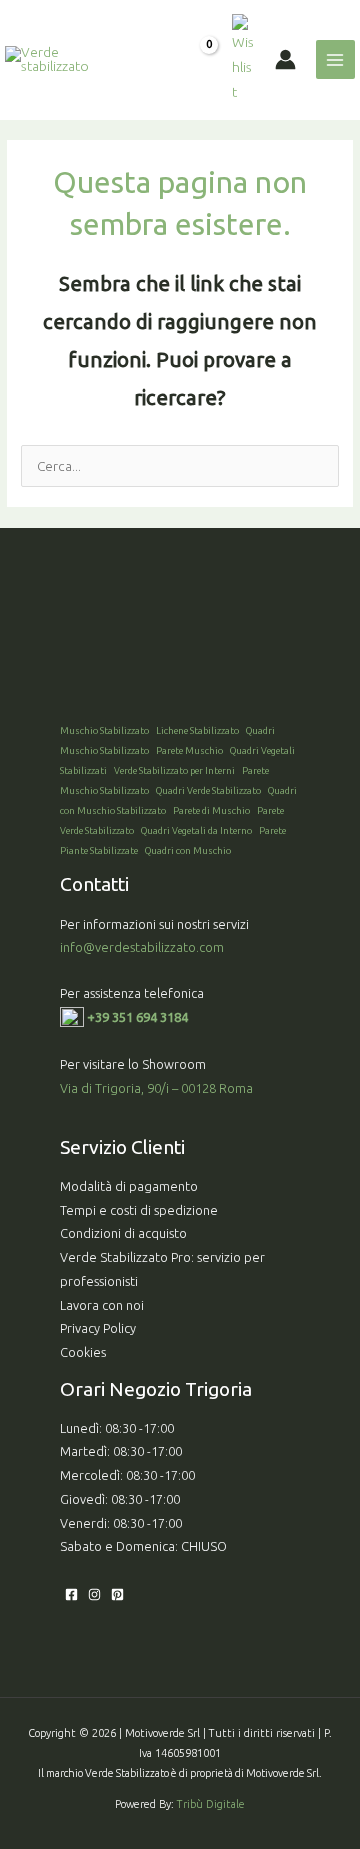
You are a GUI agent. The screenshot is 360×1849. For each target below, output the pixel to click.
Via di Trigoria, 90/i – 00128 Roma (156, 1088)
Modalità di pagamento (129, 1186)
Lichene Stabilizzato (197, 730)
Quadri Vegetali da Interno (196, 830)
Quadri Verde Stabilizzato (208, 790)
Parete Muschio (189, 750)
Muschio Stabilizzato (104, 730)
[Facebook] (71, 1594)
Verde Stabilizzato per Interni (174, 770)
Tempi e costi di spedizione (139, 1210)
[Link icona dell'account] (285, 59)
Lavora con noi (102, 1305)
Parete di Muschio (211, 810)
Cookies (83, 1352)
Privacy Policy (98, 1328)
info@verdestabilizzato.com (143, 947)
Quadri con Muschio (188, 850)
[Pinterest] (117, 1594)
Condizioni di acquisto (123, 1233)
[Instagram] (94, 1594)
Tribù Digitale (211, 1804)
